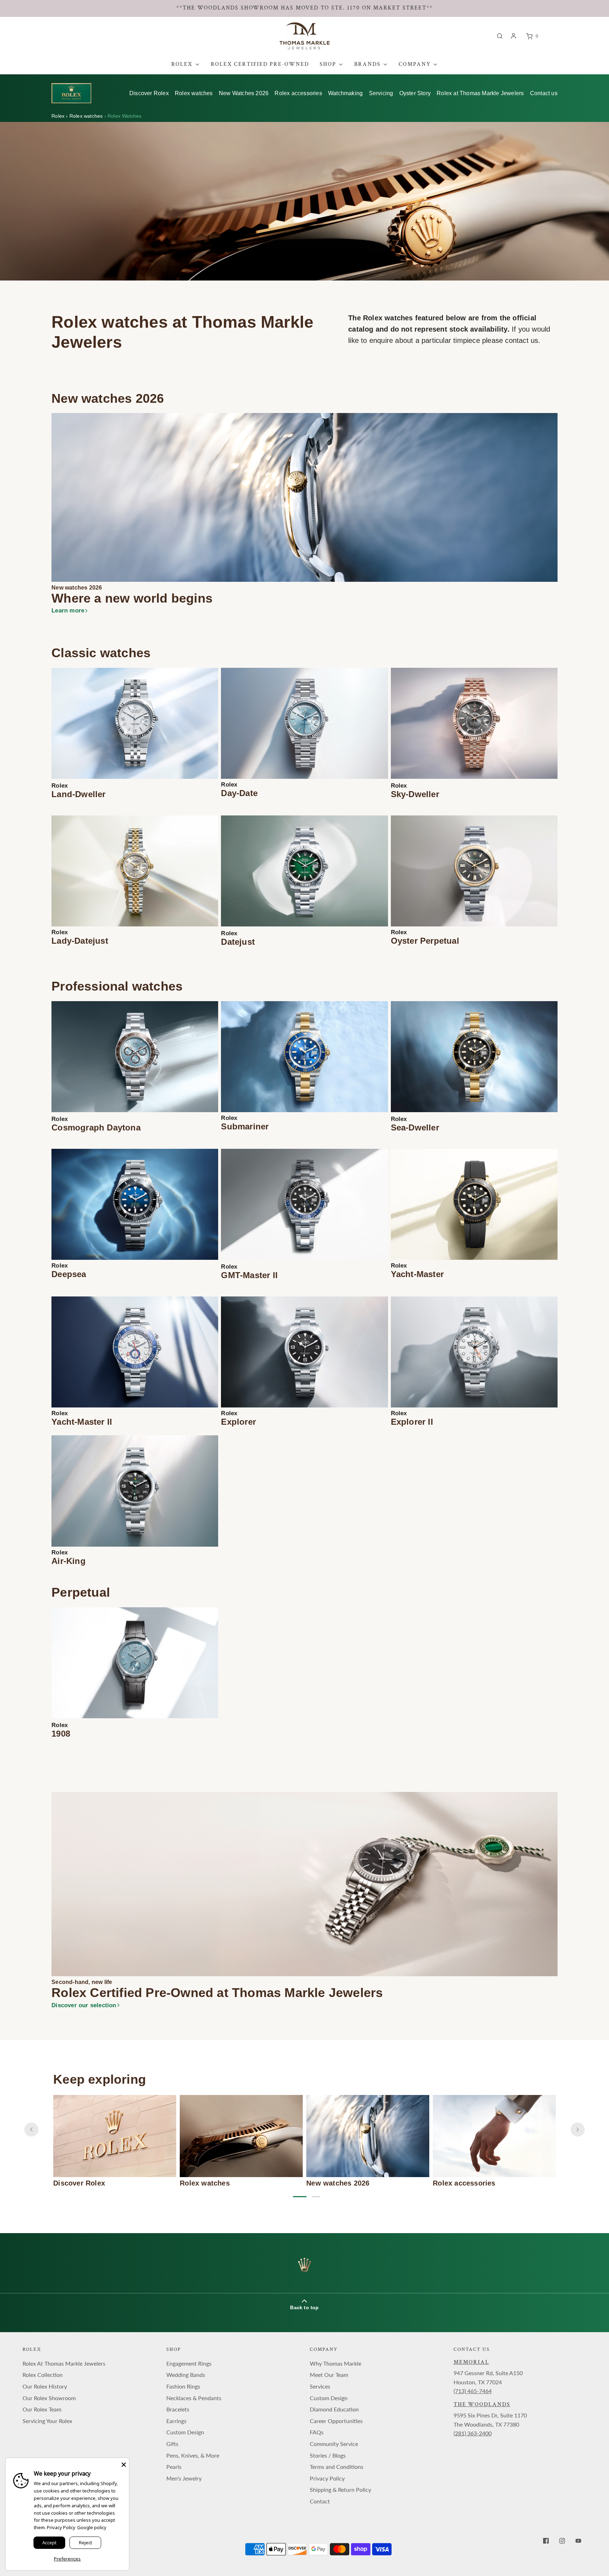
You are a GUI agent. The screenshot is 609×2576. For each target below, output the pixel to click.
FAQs (317, 2432)
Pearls (174, 2467)
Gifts (172, 2444)
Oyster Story (415, 93)
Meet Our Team (329, 2375)
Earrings (176, 2421)
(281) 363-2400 (473, 2433)
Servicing (381, 93)
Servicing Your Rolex (47, 2421)
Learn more (68, 611)
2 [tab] (316, 2197)
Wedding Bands (186, 2375)
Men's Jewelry (184, 2478)
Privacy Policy (327, 2478)
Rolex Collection (43, 2375)
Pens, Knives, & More (193, 2455)
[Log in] (513, 36)
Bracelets (178, 2409)
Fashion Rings (183, 2386)
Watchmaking (345, 93)
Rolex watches (194, 93)
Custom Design (185, 2432)
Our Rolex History (45, 2386)
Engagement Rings (189, 2363)
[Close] (124, 2463)
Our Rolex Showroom (49, 2398)
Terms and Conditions (337, 2467)
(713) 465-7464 (473, 2391)
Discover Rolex (149, 93)
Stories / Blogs (328, 2455)
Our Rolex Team (42, 2409)
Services (320, 2386)
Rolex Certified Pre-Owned (260, 64)
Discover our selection (84, 2005)
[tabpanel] (115, 2141)
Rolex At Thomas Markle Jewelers (64, 2363)
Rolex (59, 116)
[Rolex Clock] (569, 36)
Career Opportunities (336, 2421)
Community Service (334, 2444)
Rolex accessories (298, 93)
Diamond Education (334, 2409)
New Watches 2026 (244, 93)
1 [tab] (297, 2197)
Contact (320, 2501)
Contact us (544, 93)
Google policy (92, 2527)
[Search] (500, 36)
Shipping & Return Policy (340, 2489)
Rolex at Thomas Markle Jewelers (480, 93)
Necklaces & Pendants (194, 2398)
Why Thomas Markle (336, 2363)
